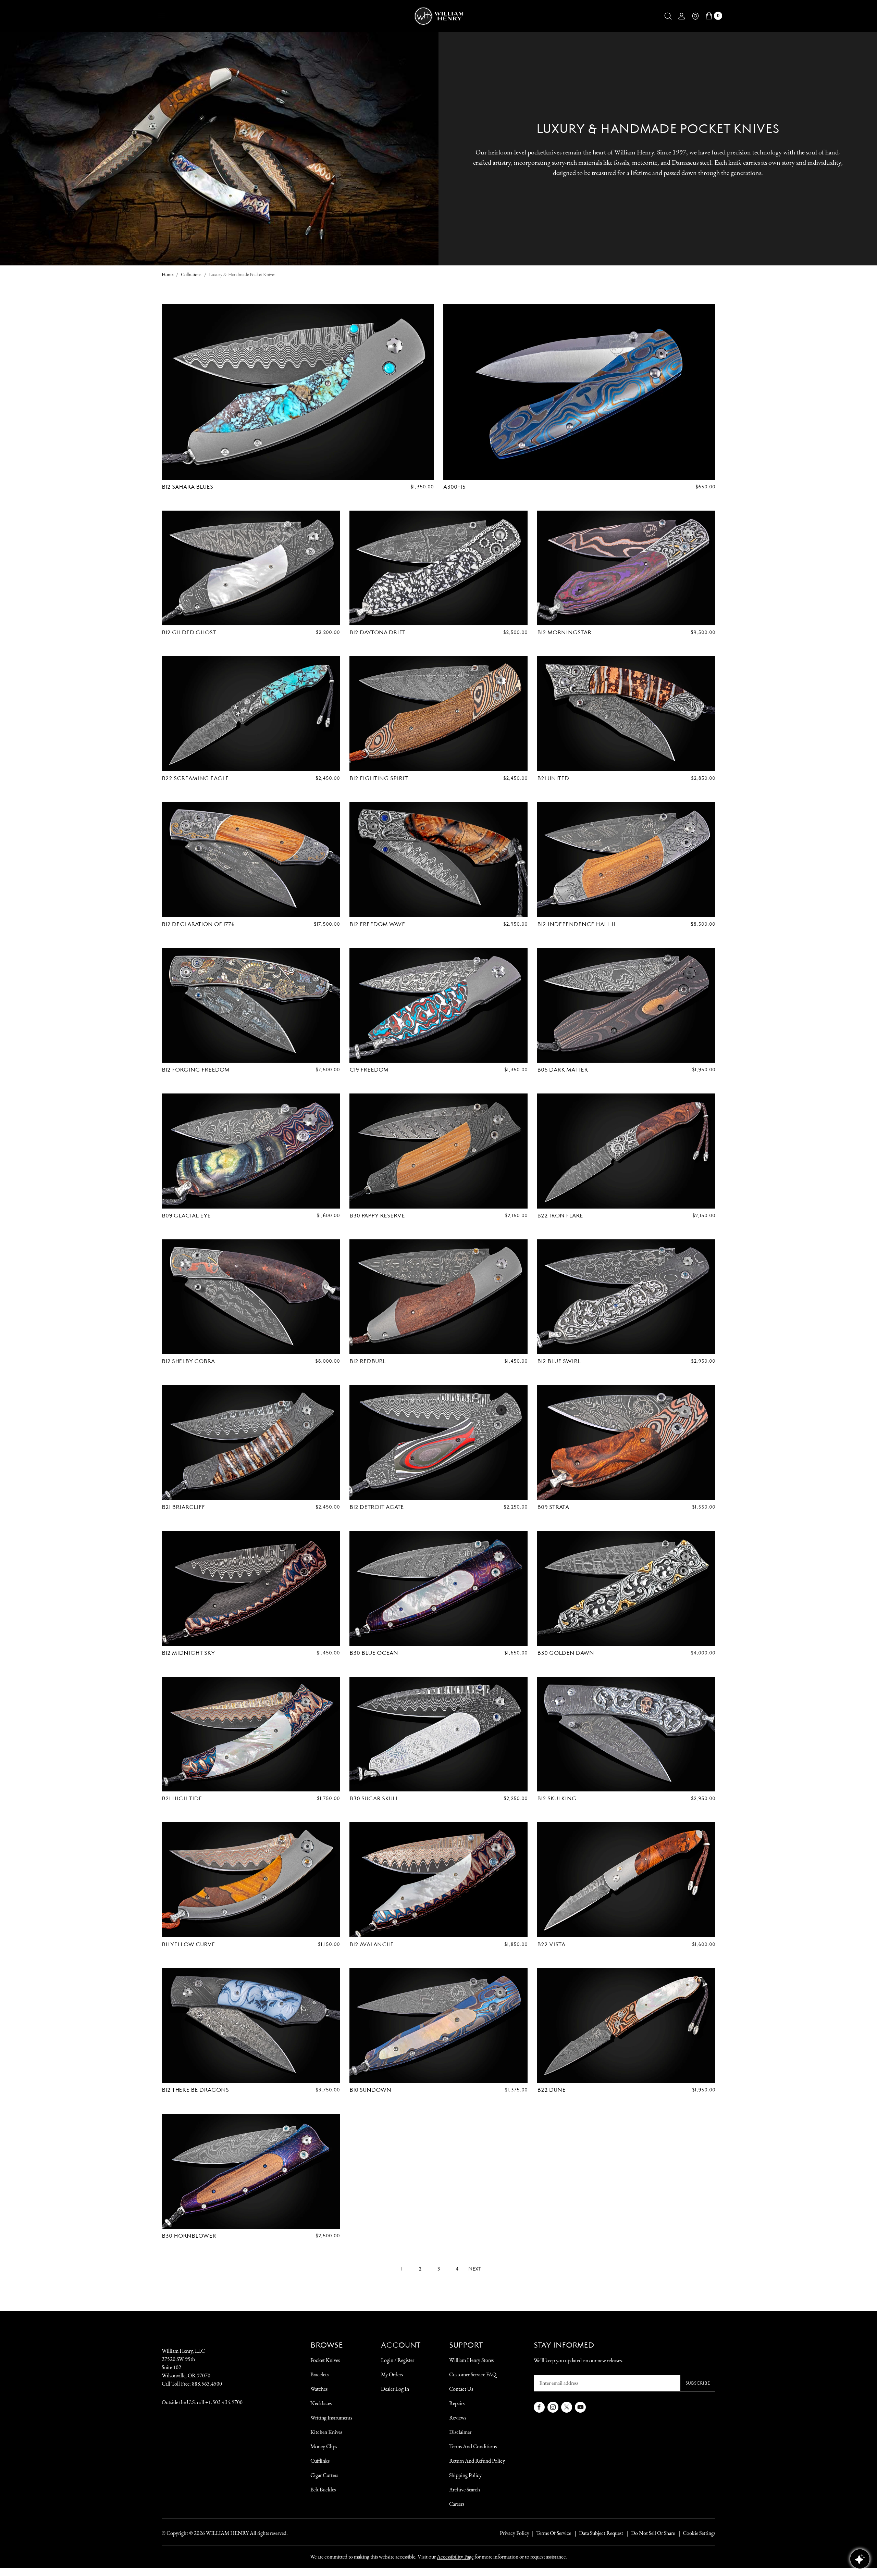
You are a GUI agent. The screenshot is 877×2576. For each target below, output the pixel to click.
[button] (668, 16)
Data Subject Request (601, 2533)
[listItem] (650, 2533)
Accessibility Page (455, 2557)
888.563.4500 (207, 2384)
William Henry (227, 2533)
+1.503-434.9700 (224, 2402)
